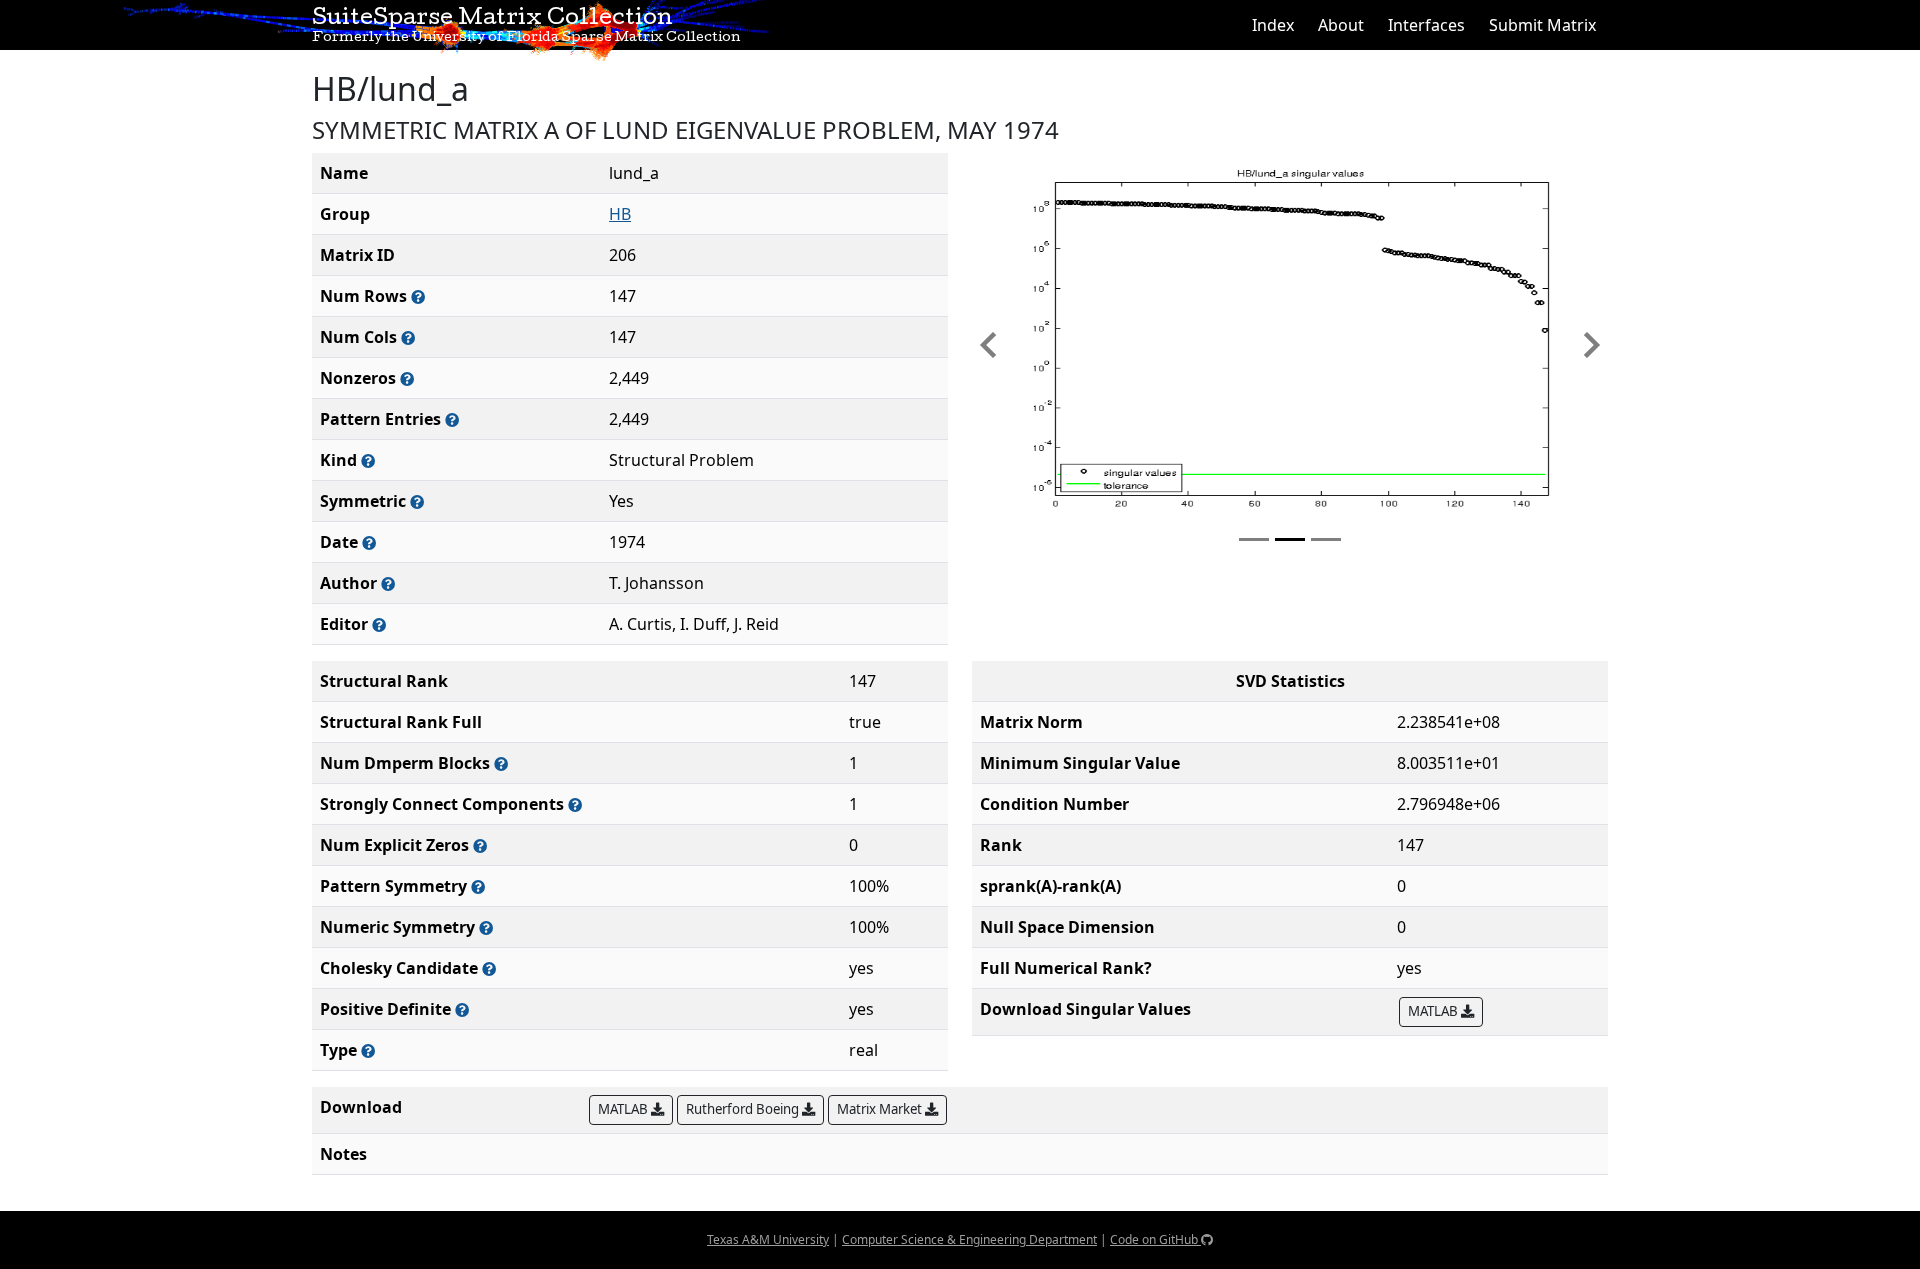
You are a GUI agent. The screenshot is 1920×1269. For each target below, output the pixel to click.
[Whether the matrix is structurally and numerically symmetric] (417, 501)
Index (1273, 25)
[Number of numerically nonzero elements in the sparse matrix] (407, 378)
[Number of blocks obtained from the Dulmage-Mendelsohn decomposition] (501, 763)
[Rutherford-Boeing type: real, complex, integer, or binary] (368, 1050)
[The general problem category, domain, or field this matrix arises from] (368, 460)
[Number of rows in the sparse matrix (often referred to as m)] (418, 296)
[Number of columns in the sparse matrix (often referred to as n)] (408, 337)
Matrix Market (881, 1109)
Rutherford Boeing (744, 1109)
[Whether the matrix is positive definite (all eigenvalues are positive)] (462, 1009)
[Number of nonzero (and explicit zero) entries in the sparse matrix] (452, 419)
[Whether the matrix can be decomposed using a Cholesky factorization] (489, 968)
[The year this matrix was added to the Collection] (369, 542)
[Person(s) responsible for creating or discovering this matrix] (388, 583)
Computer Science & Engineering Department (969, 1239)
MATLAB (1434, 1011)
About (1341, 25)
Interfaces (1426, 25)
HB (620, 214)
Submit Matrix (1542, 25)
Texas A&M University (768, 1239)
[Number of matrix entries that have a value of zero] (480, 845)
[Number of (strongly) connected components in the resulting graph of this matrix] (575, 804)
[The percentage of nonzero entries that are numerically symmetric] (486, 927)
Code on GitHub (1155, 1239)
